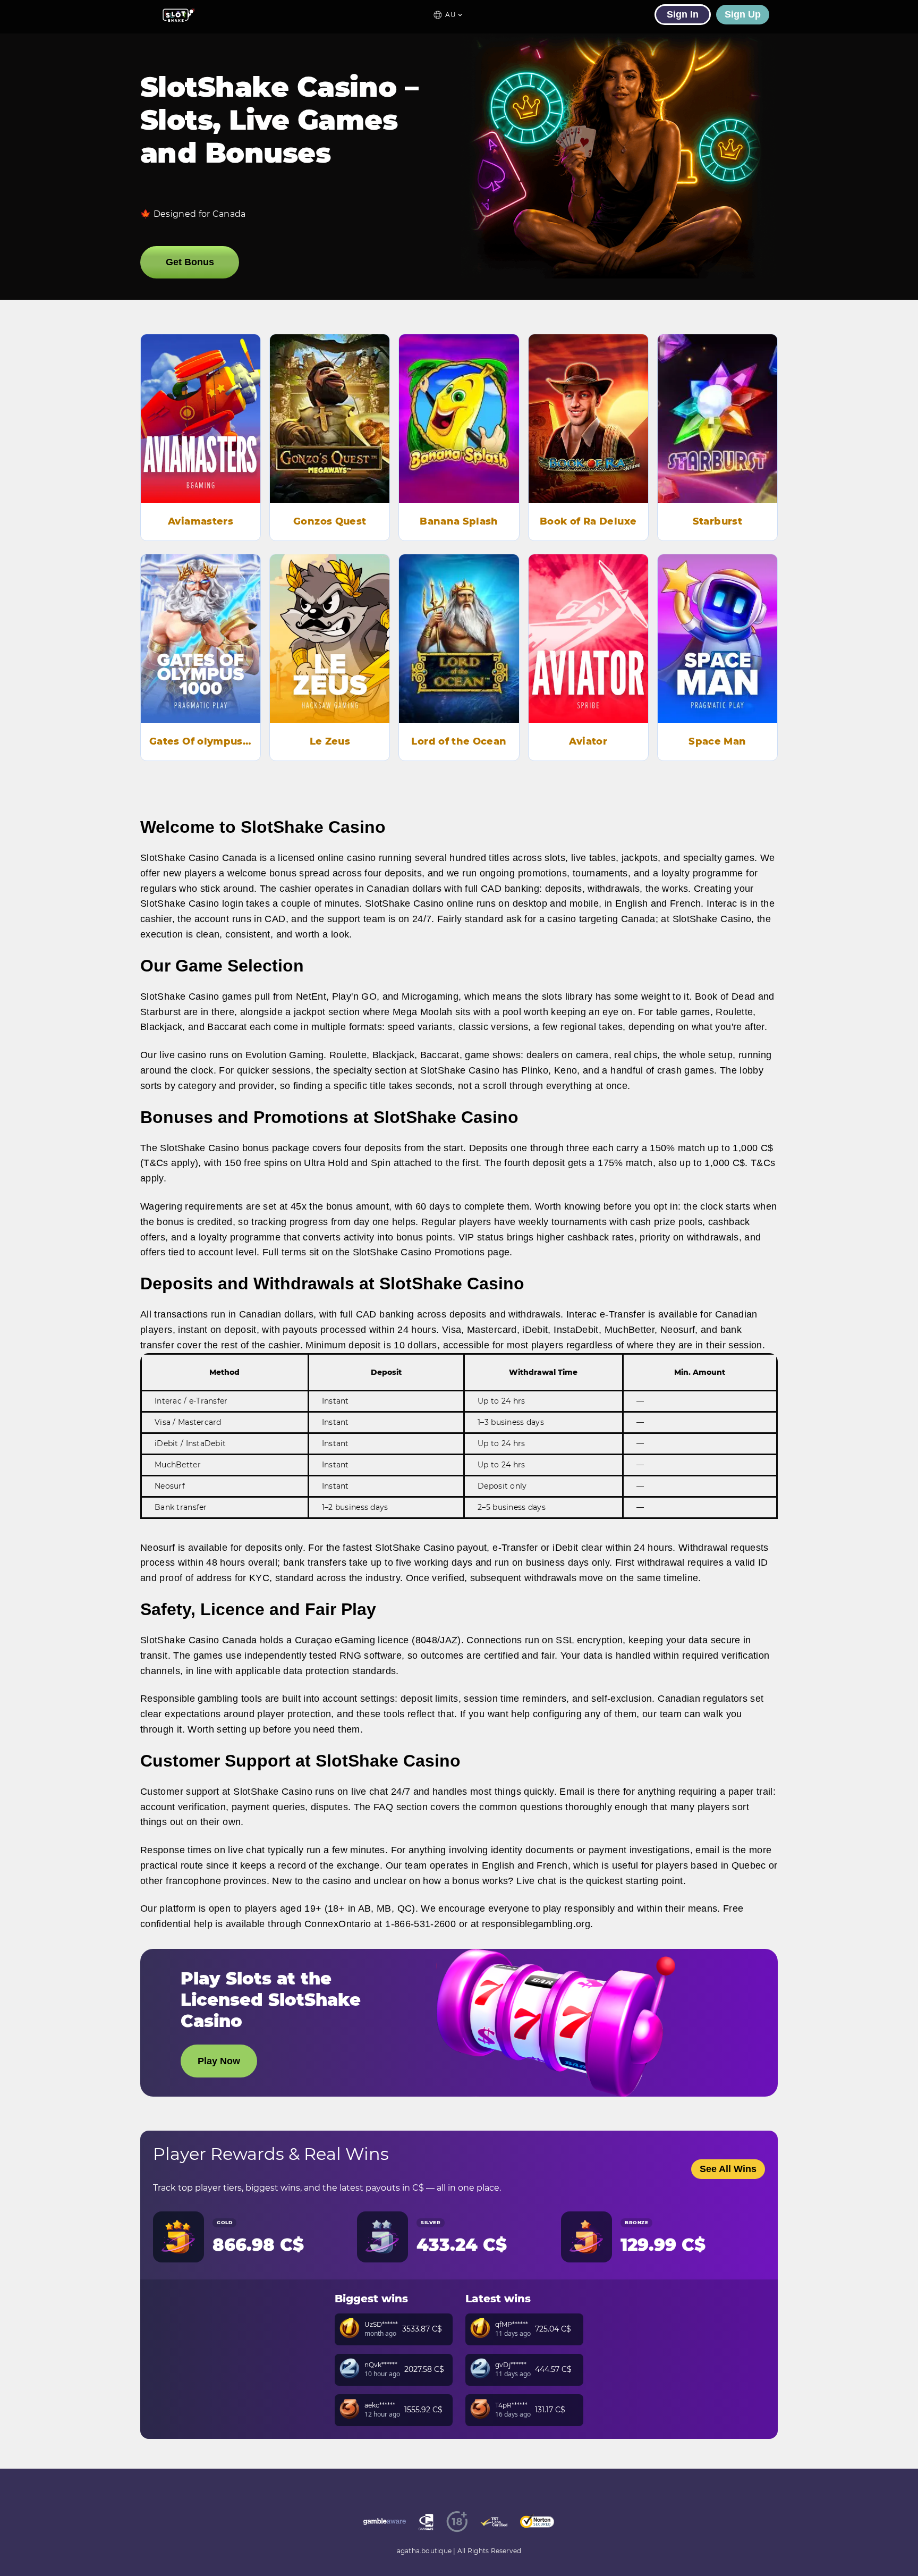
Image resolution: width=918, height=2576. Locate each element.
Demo (201, 403)
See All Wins (728, 2169)
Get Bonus (190, 262)
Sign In (683, 14)
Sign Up (743, 14)
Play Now (201, 433)
